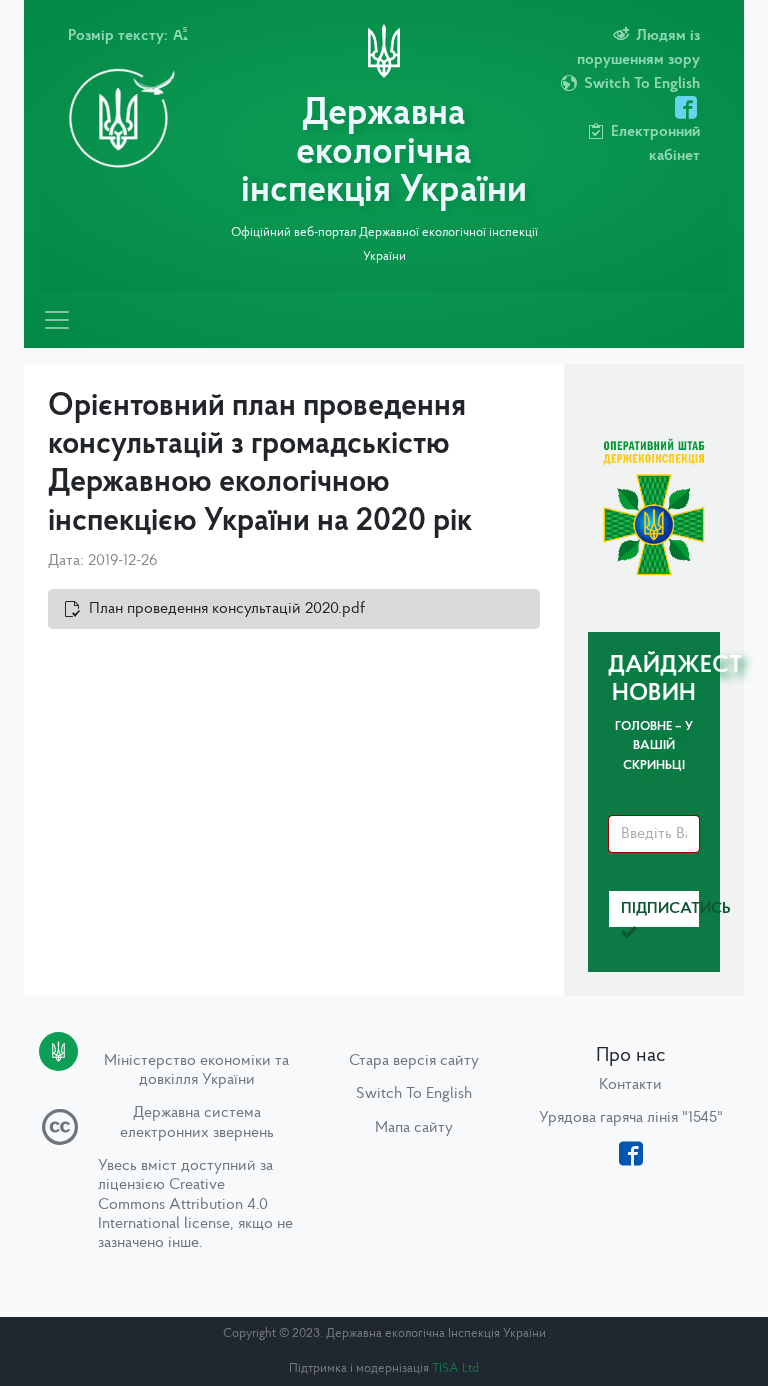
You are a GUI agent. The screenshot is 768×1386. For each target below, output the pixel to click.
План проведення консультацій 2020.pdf (227, 609)
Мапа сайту (414, 1128)
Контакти (630, 1085)
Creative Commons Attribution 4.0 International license (183, 1204)
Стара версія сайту (414, 1061)
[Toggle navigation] (57, 320)
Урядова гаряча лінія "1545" (631, 1118)
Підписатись (660, 909)
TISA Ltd (455, 1368)
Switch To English (414, 1094)
